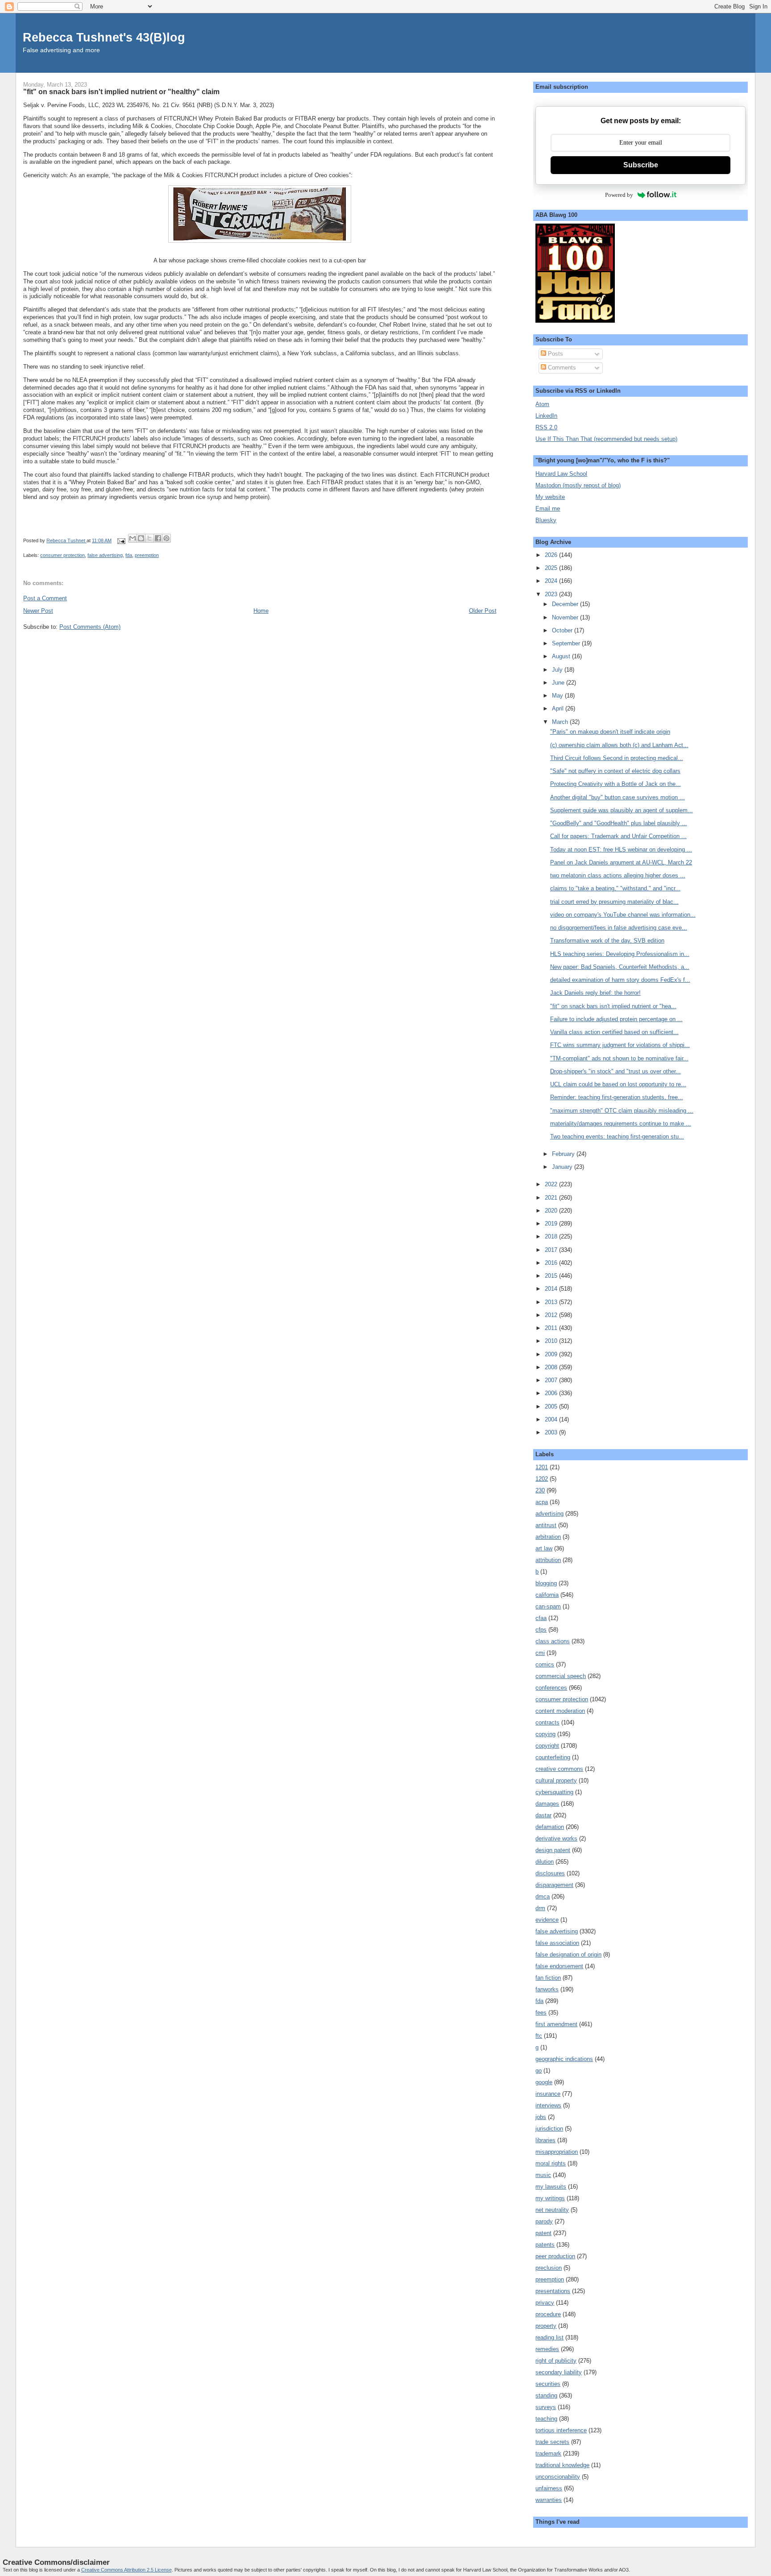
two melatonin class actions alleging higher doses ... (618, 875)
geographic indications (564, 2059)
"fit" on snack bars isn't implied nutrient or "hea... (613, 1006)
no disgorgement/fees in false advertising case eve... (619, 928)
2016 (552, 1263)
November (566, 617)
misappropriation (557, 2152)
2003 (552, 1432)
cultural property (556, 1780)
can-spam (548, 1606)
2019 (552, 1224)
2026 (552, 555)
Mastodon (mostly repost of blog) (578, 485)
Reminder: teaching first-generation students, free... (617, 1097)
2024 (552, 581)
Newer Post (38, 611)
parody (544, 2221)
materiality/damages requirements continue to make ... (621, 1124)
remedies (547, 2349)
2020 (552, 1211)
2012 (552, 1315)
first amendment (556, 2024)
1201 (542, 1467)
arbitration (548, 1537)
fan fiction (548, 1978)
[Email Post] (121, 540)
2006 (552, 1393)
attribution (548, 1560)
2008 (552, 1367)
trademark (548, 2453)
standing (546, 2395)
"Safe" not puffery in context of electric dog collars (615, 771)
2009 (552, 1354)
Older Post (483, 611)
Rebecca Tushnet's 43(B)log (104, 37)
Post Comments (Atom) (90, 627)
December (566, 604)
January (563, 1167)
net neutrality (552, 2210)
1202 (542, 1479)
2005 (552, 1406)
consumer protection (62, 555)
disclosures (550, 1873)
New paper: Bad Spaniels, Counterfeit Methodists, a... (620, 967)
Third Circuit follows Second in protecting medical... (617, 758)
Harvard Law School (561, 474)
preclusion (549, 2268)
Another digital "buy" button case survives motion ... (618, 797)
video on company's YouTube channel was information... (623, 915)
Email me (548, 509)
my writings (550, 2198)
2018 (552, 1236)
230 (540, 1490)
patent (543, 2233)
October (563, 630)
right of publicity (556, 2361)
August (562, 656)
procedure (548, 2314)
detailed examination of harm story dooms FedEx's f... (620, 980)
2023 (552, 594)
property (546, 2326)
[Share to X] (149, 538)
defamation (550, 1827)
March (561, 722)
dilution (545, 1862)
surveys (546, 2407)
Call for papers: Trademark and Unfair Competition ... (618, 836)
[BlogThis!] (141, 538)
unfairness (549, 2488)
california (547, 1595)
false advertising (105, 555)
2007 (552, 1380)
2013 (552, 1302)
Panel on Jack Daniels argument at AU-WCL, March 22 (621, 862)
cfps (541, 1630)
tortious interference (561, 2430)
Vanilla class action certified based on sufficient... (614, 1032)
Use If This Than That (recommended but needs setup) (606, 439)
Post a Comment (45, 598)
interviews (548, 2105)
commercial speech (561, 1676)
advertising (549, 1514)
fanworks (547, 1989)
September (567, 643)
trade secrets (552, 2442)
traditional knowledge (562, 2465)
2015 (552, 1276)
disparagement (554, 1885)
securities (548, 2384)
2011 (552, 1328)
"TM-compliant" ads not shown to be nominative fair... (619, 1058)
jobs (541, 2117)
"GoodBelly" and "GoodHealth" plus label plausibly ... (619, 823)
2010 (552, 1341)
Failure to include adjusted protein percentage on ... (616, 1019)
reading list (549, 2337)
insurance (548, 2094)
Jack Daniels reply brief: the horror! (595, 993)
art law (544, 1548)
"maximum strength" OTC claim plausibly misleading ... (622, 1111)
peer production (555, 2256)
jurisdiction (549, 2129)
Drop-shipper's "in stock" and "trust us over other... (616, 1071)
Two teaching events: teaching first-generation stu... (617, 1136)
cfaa (541, 1618)
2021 (552, 1198)
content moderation (560, 1711)
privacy (545, 2303)
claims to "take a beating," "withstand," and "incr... (615, 888)
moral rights (551, 2163)
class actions (553, 1641)
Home (261, 611)
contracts (547, 1722)
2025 (552, 568)
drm (540, 1908)
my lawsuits (551, 2187)
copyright (547, 1746)
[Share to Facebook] (158, 538)
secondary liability (559, 2372)
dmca (543, 1897)
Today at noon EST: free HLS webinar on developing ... (621, 850)
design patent (553, 1850)
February (564, 1154)
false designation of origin (568, 1955)
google (544, 2082)
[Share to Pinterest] (166, 538)
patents (545, 2245)
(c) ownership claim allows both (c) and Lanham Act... (619, 745)
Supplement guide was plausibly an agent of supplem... (622, 810)
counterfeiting (553, 1757)
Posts (555, 354)
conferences (551, 1688)
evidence (547, 1920)
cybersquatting (554, 1792)
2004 (552, 1419)
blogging (546, 1583)
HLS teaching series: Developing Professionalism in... (620, 954)
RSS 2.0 (546, 427)
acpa (542, 1502)
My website (550, 497)
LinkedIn (546, 416)
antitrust (546, 1525)
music (543, 2175)
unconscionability (558, 2477)
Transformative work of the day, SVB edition (607, 941)
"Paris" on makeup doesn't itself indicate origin (610, 732)
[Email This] (133, 538)
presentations (553, 2291)
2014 (552, 1289)
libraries (545, 2140)
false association (557, 1943)
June (559, 683)
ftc (539, 2036)
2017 (552, 1250)
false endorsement (559, 1966)
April (559, 708)
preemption (147, 555)
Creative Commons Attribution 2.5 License (126, 2570)
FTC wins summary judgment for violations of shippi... (620, 1045)
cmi (540, 1653)
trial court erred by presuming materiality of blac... (614, 902)
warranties (549, 2500)
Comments (561, 368)
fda (129, 555)
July (558, 670)
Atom (542, 404)
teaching (546, 2419)
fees (541, 2013)
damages (547, 1804)
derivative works (556, 1839)
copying (545, 1734)
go (539, 2071)
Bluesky (546, 520)
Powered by (619, 195)
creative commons (559, 1769)
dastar (543, 1815)
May (558, 696)
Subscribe (641, 165)
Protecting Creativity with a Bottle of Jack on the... (616, 784)
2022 (552, 1184)
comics (545, 1664)
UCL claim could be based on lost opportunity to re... (618, 1084)
